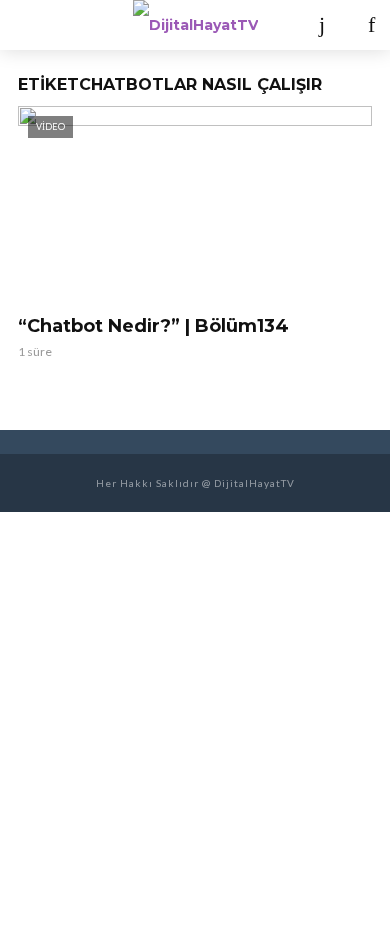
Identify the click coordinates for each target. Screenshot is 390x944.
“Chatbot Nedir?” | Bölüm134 (153, 326)
